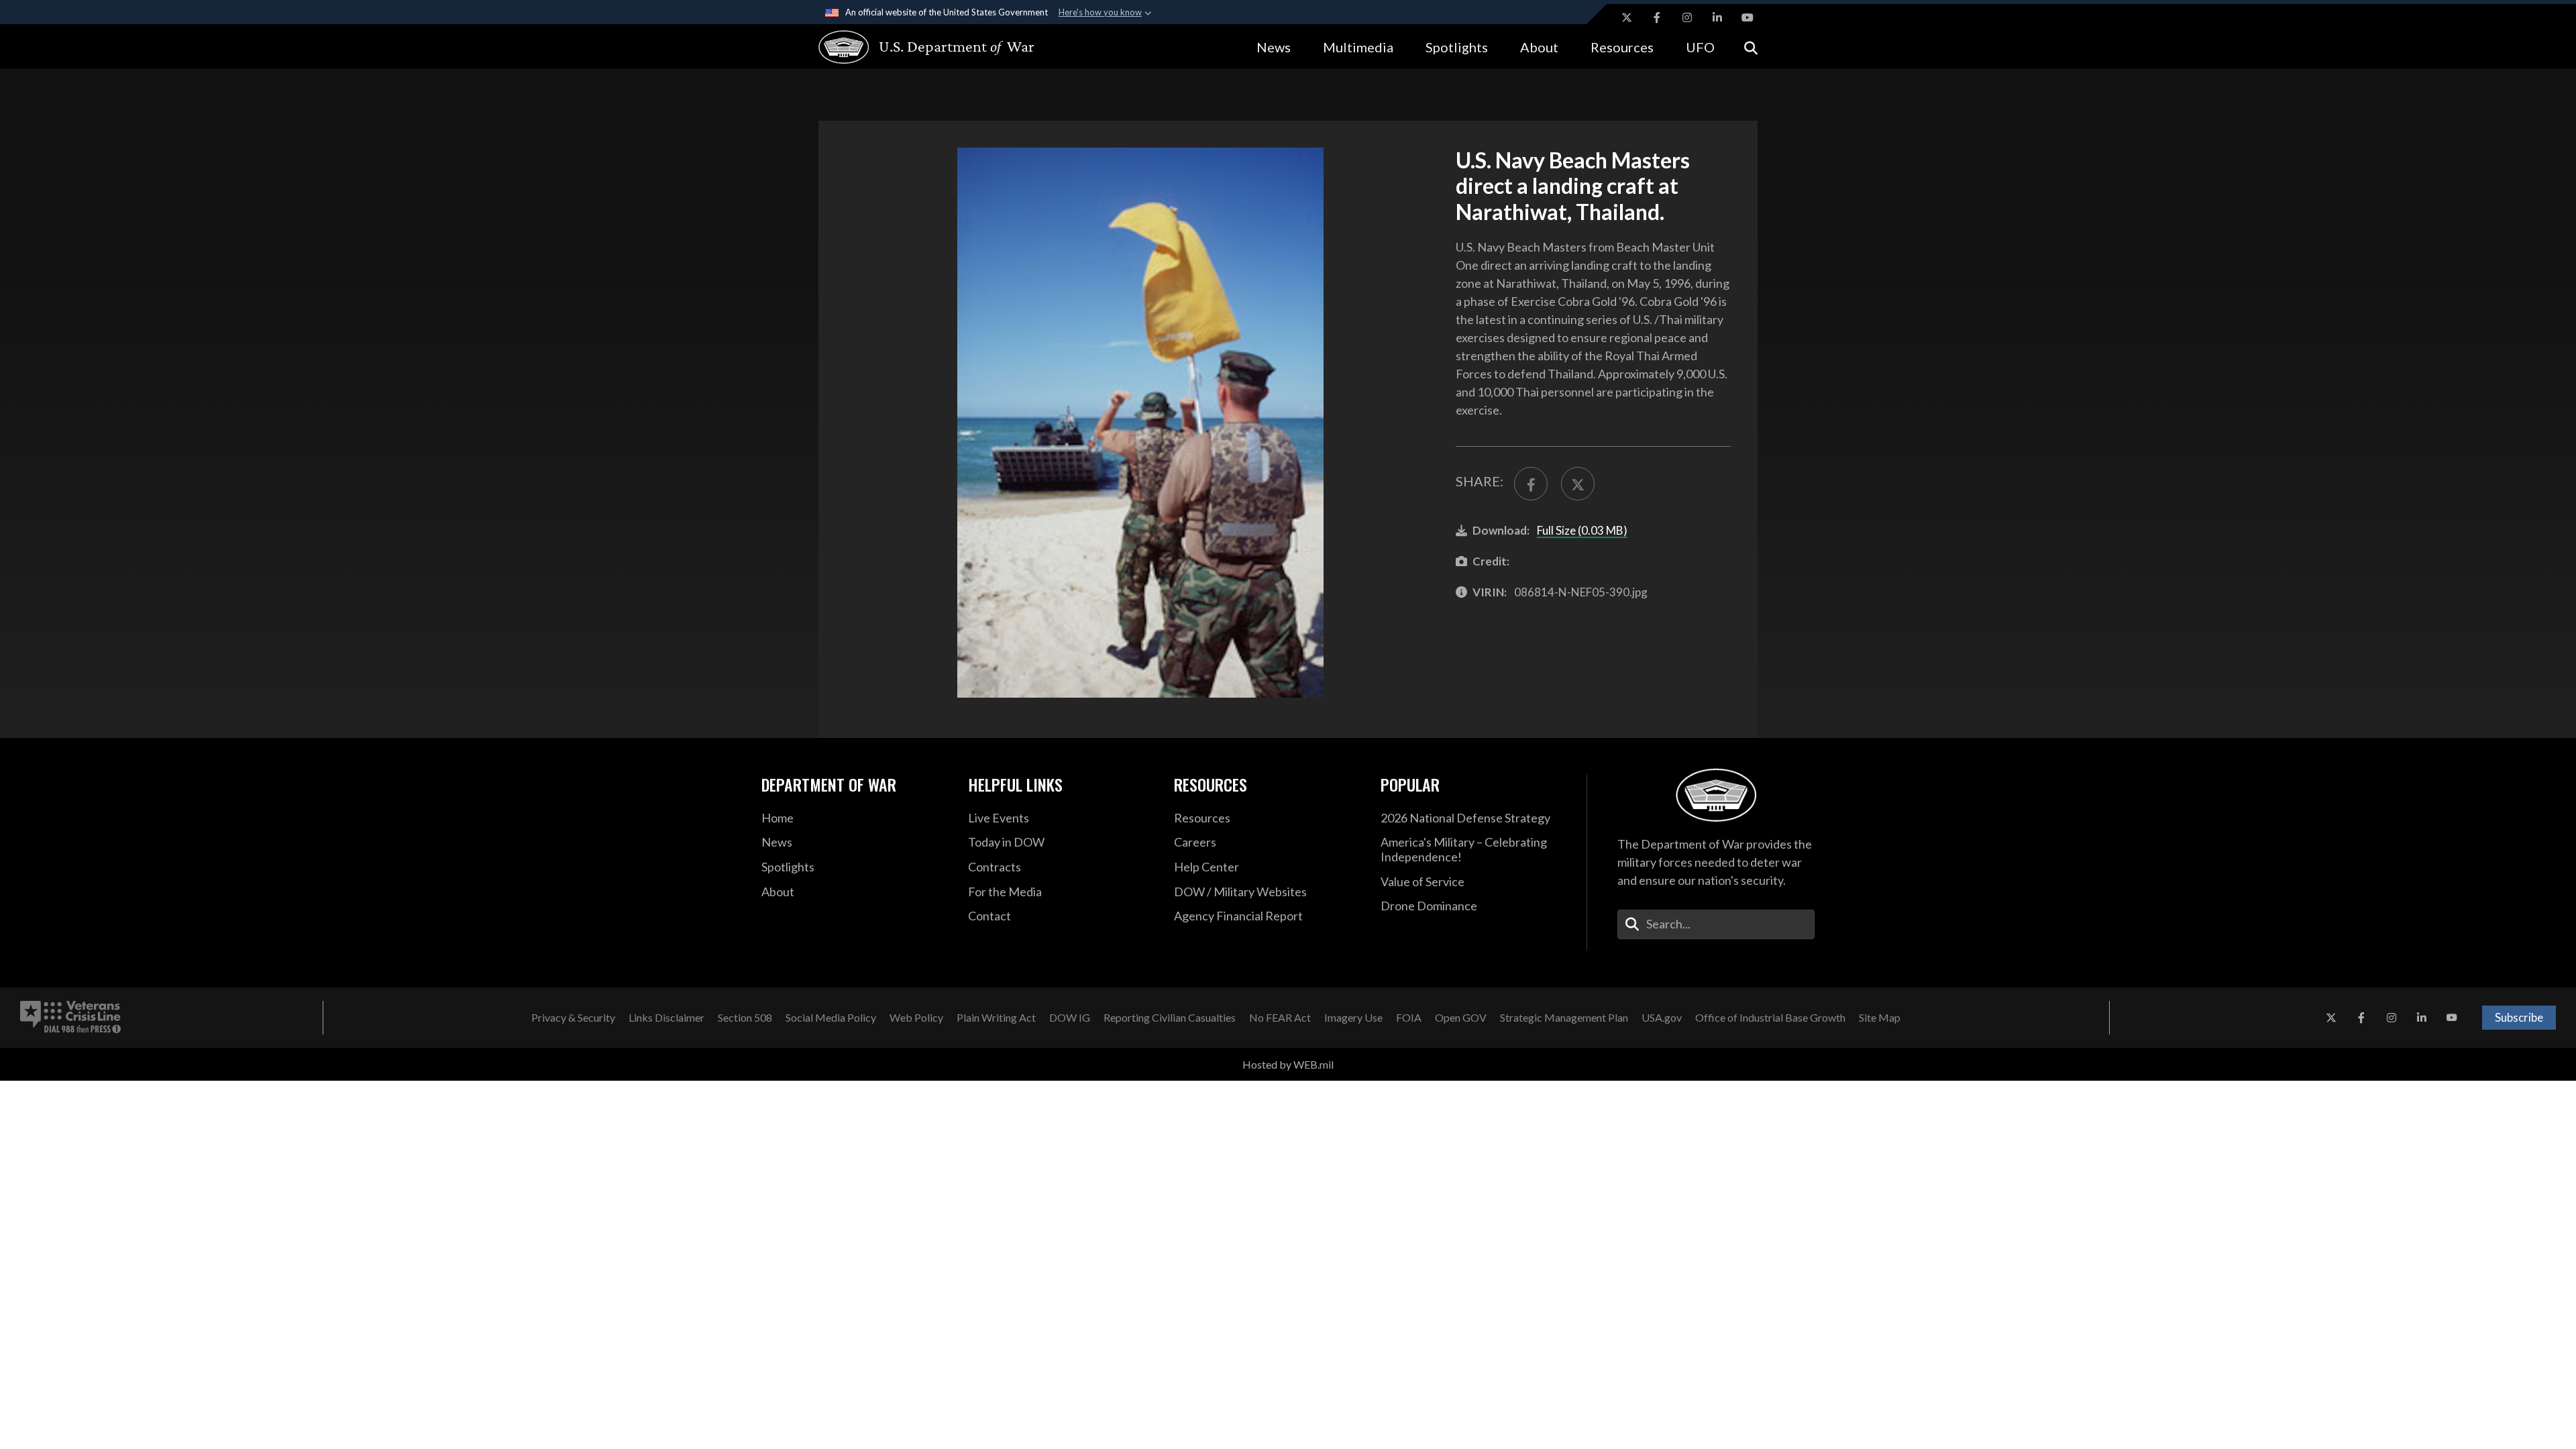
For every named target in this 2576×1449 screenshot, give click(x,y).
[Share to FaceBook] (1531, 484)
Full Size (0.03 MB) (1582, 530)
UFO (1700, 47)
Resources (1622, 47)
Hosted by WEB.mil (1288, 1064)
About (1539, 47)
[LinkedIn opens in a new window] (1717, 17)
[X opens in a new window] (1627, 17)
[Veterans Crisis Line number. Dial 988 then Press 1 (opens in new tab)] (70, 1018)
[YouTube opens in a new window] (1748, 17)
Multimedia (1358, 47)
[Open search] (1751, 47)
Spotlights (1457, 47)
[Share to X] (1578, 484)
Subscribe (2519, 1017)
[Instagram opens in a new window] (1687, 17)
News (1274, 47)
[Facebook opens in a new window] (1657, 17)
